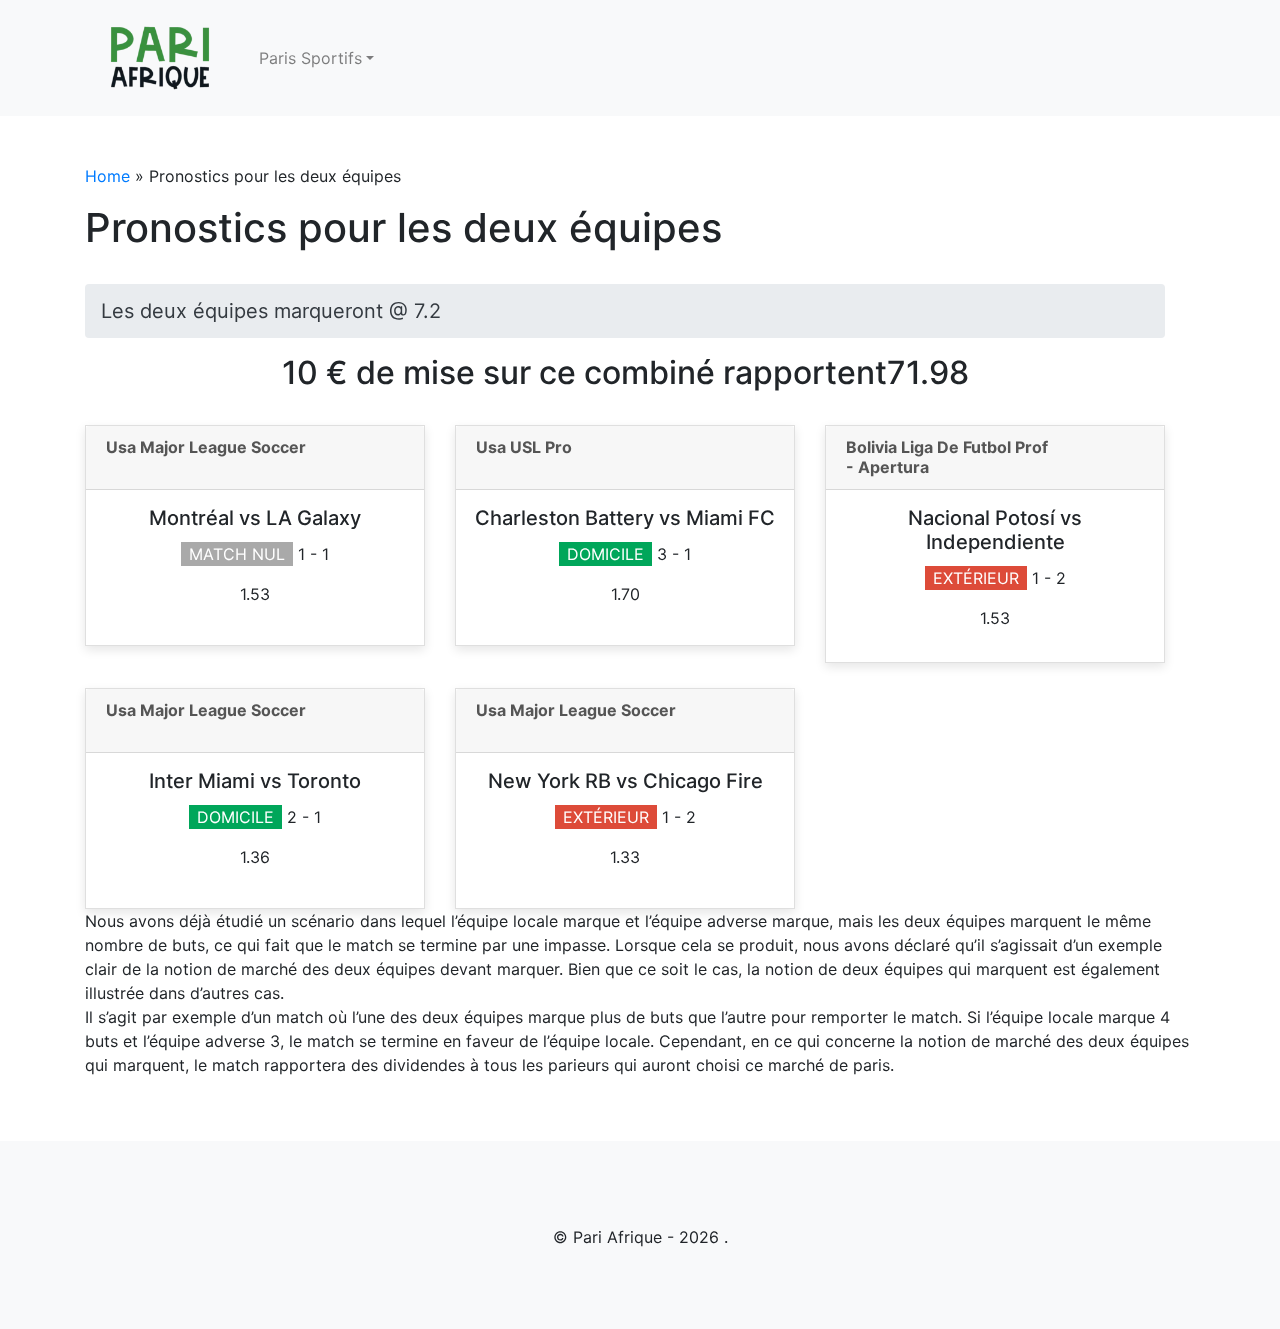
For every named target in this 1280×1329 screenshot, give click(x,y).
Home (107, 176)
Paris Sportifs (310, 58)
